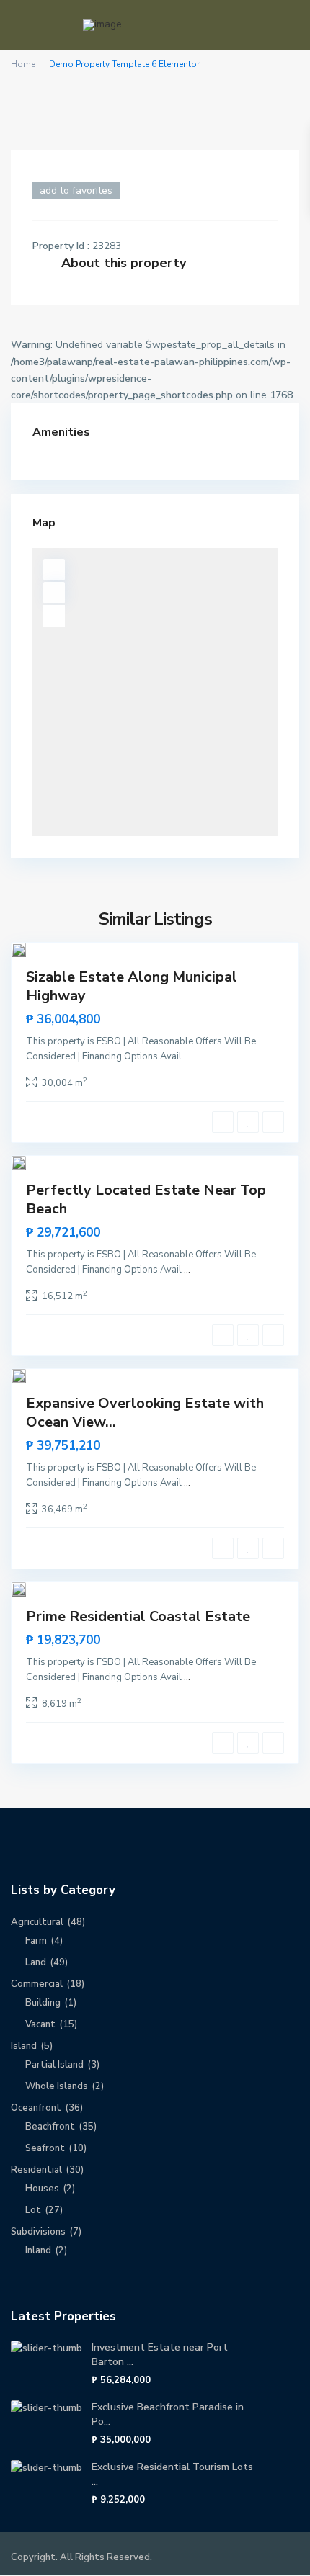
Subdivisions (38, 2232)
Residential (36, 2170)
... (187, 1056)
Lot (33, 2210)
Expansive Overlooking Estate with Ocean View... (145, 1413)
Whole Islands (57, 2086)
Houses (42, 2189)
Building (43, 2003)
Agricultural (37, 1922)
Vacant (40, 2024)
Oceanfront (36, 2108)
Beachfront (50, 2127)
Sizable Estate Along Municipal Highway (132, 986)
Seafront (45, 2148)
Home (23, 64)
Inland (38, 2250)
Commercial (37, 1984)
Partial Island (54, 2065)
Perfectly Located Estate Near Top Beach (146, 1199)
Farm (36, 1941)
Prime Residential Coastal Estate (138, 1616)
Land (36, 1962)
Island (24, 2046)
